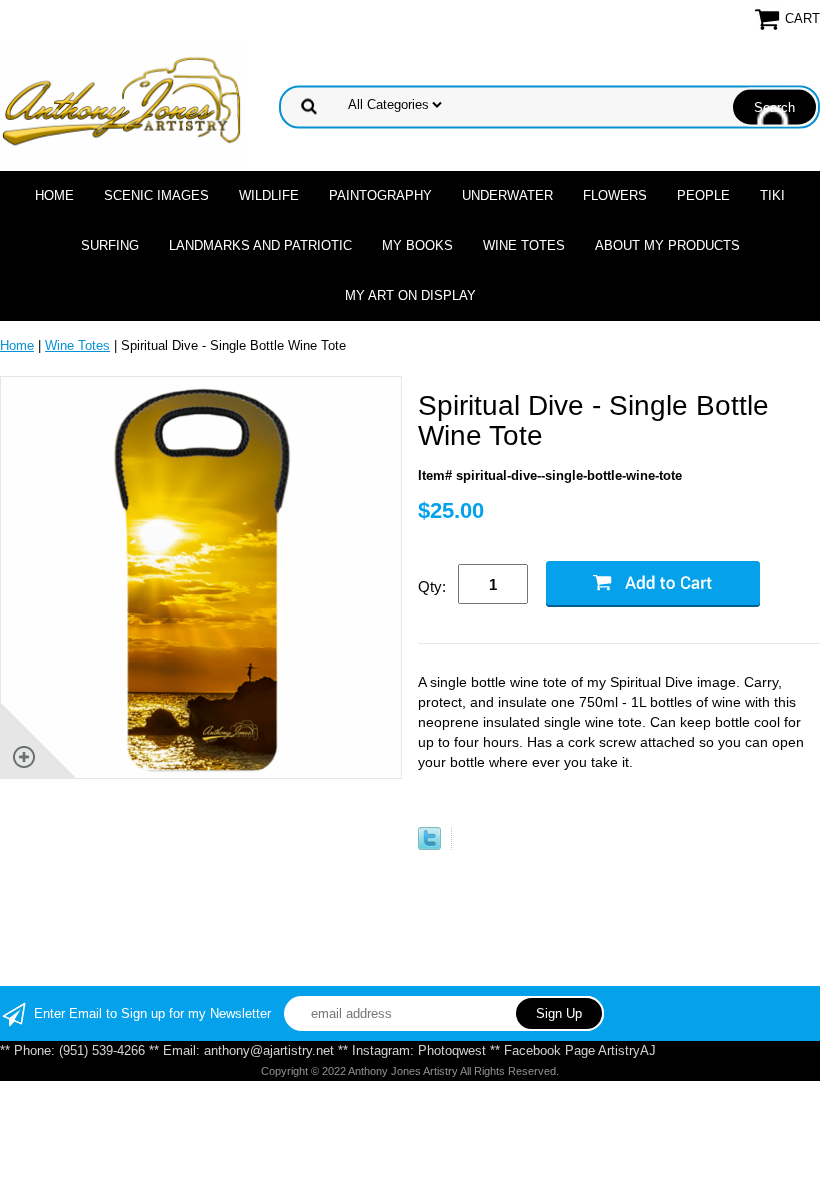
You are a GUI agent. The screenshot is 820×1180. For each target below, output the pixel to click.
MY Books (417, 245)
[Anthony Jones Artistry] (123, 105)
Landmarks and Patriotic (260, 245)
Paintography (380, 195)
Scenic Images (156, 195)
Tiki (772, 195)
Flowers (615, 195)
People (703, 195)
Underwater (507, 195)
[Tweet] (429, 845)
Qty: (432, 586)
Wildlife (269, 195)
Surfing (110, 245)
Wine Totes (524, 245)
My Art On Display (410, 295)
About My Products (667, 245)
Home (54, 195)
